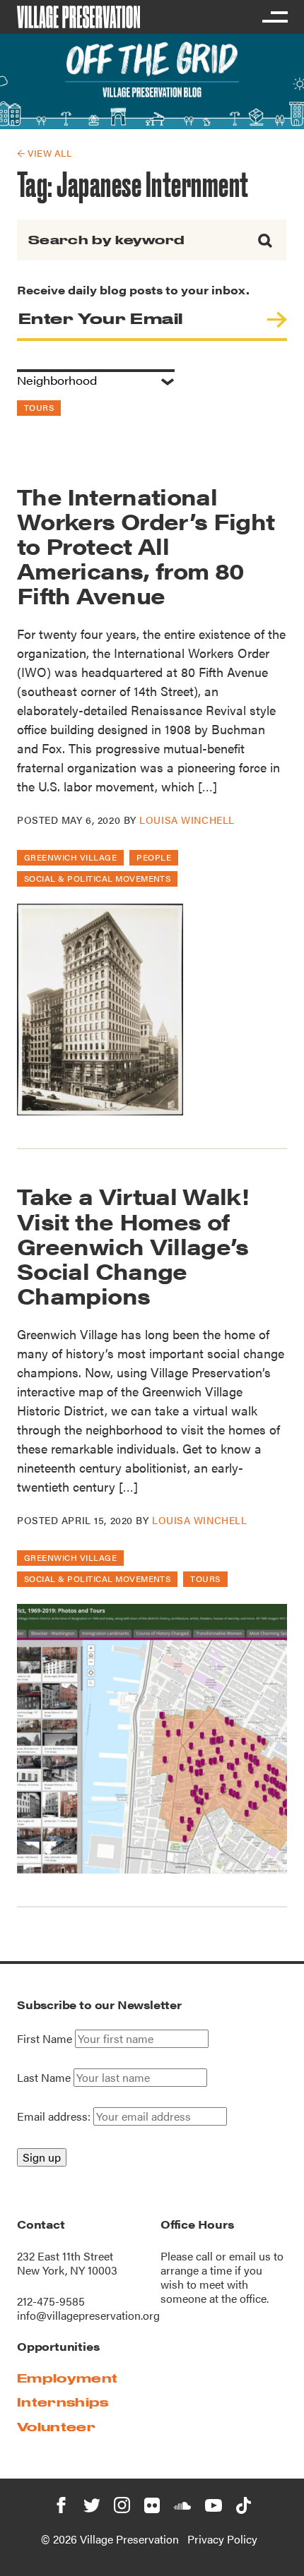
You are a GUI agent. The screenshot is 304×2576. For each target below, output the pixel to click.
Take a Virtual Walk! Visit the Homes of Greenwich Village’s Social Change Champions (133, 1245)
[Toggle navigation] (274, 17)
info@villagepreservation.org (88, 2315)
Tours (39, 407)
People (154, 857)
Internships (63, 2402)
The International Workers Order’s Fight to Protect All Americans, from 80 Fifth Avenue (146, 546)
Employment (67, 2378)
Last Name (44, 2078)
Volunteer (56, 2427)
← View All (44, 153)
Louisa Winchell (187, 820)
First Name (45, 2039)
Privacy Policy (222, 2539)
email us (250, 2256)
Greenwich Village (70, 857)
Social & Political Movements (97, 878)
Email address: (55, 2116)
